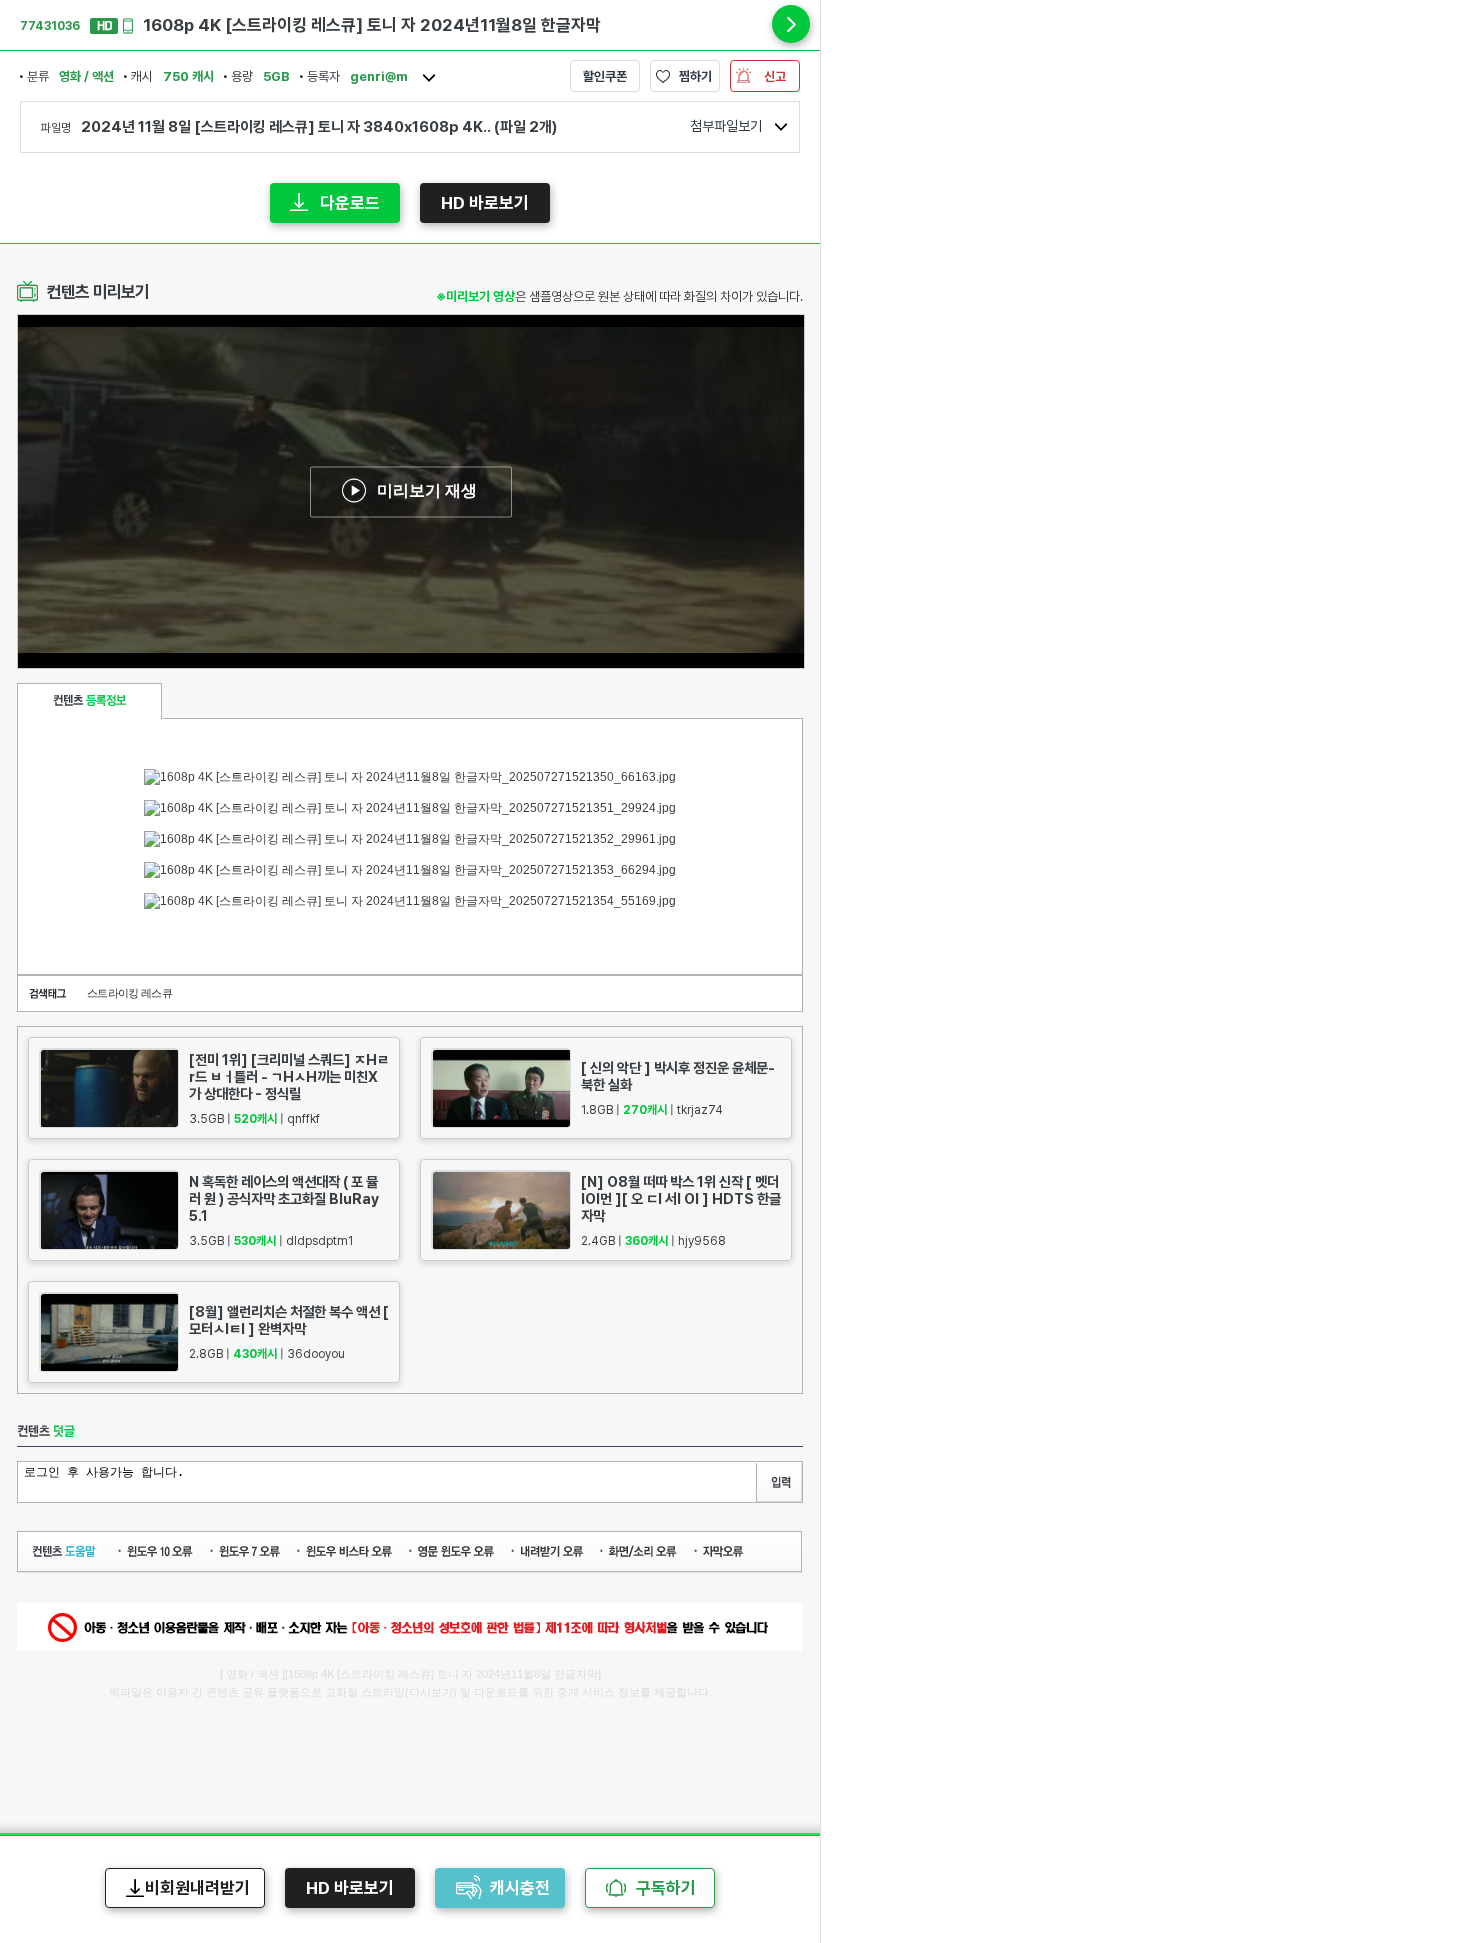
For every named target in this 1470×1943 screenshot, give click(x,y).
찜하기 (695, 76)
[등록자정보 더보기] (429, 78)
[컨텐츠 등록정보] (89, 701)
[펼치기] (791, 24)
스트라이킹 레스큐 (129, 993)
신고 (775, 76)
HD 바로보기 (485, 203)
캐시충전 (520, 1888)
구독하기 (666, 1888)
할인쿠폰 (605, 76)
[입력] (779, 1482)
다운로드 (350, 203)
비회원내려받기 (197, 1888)
